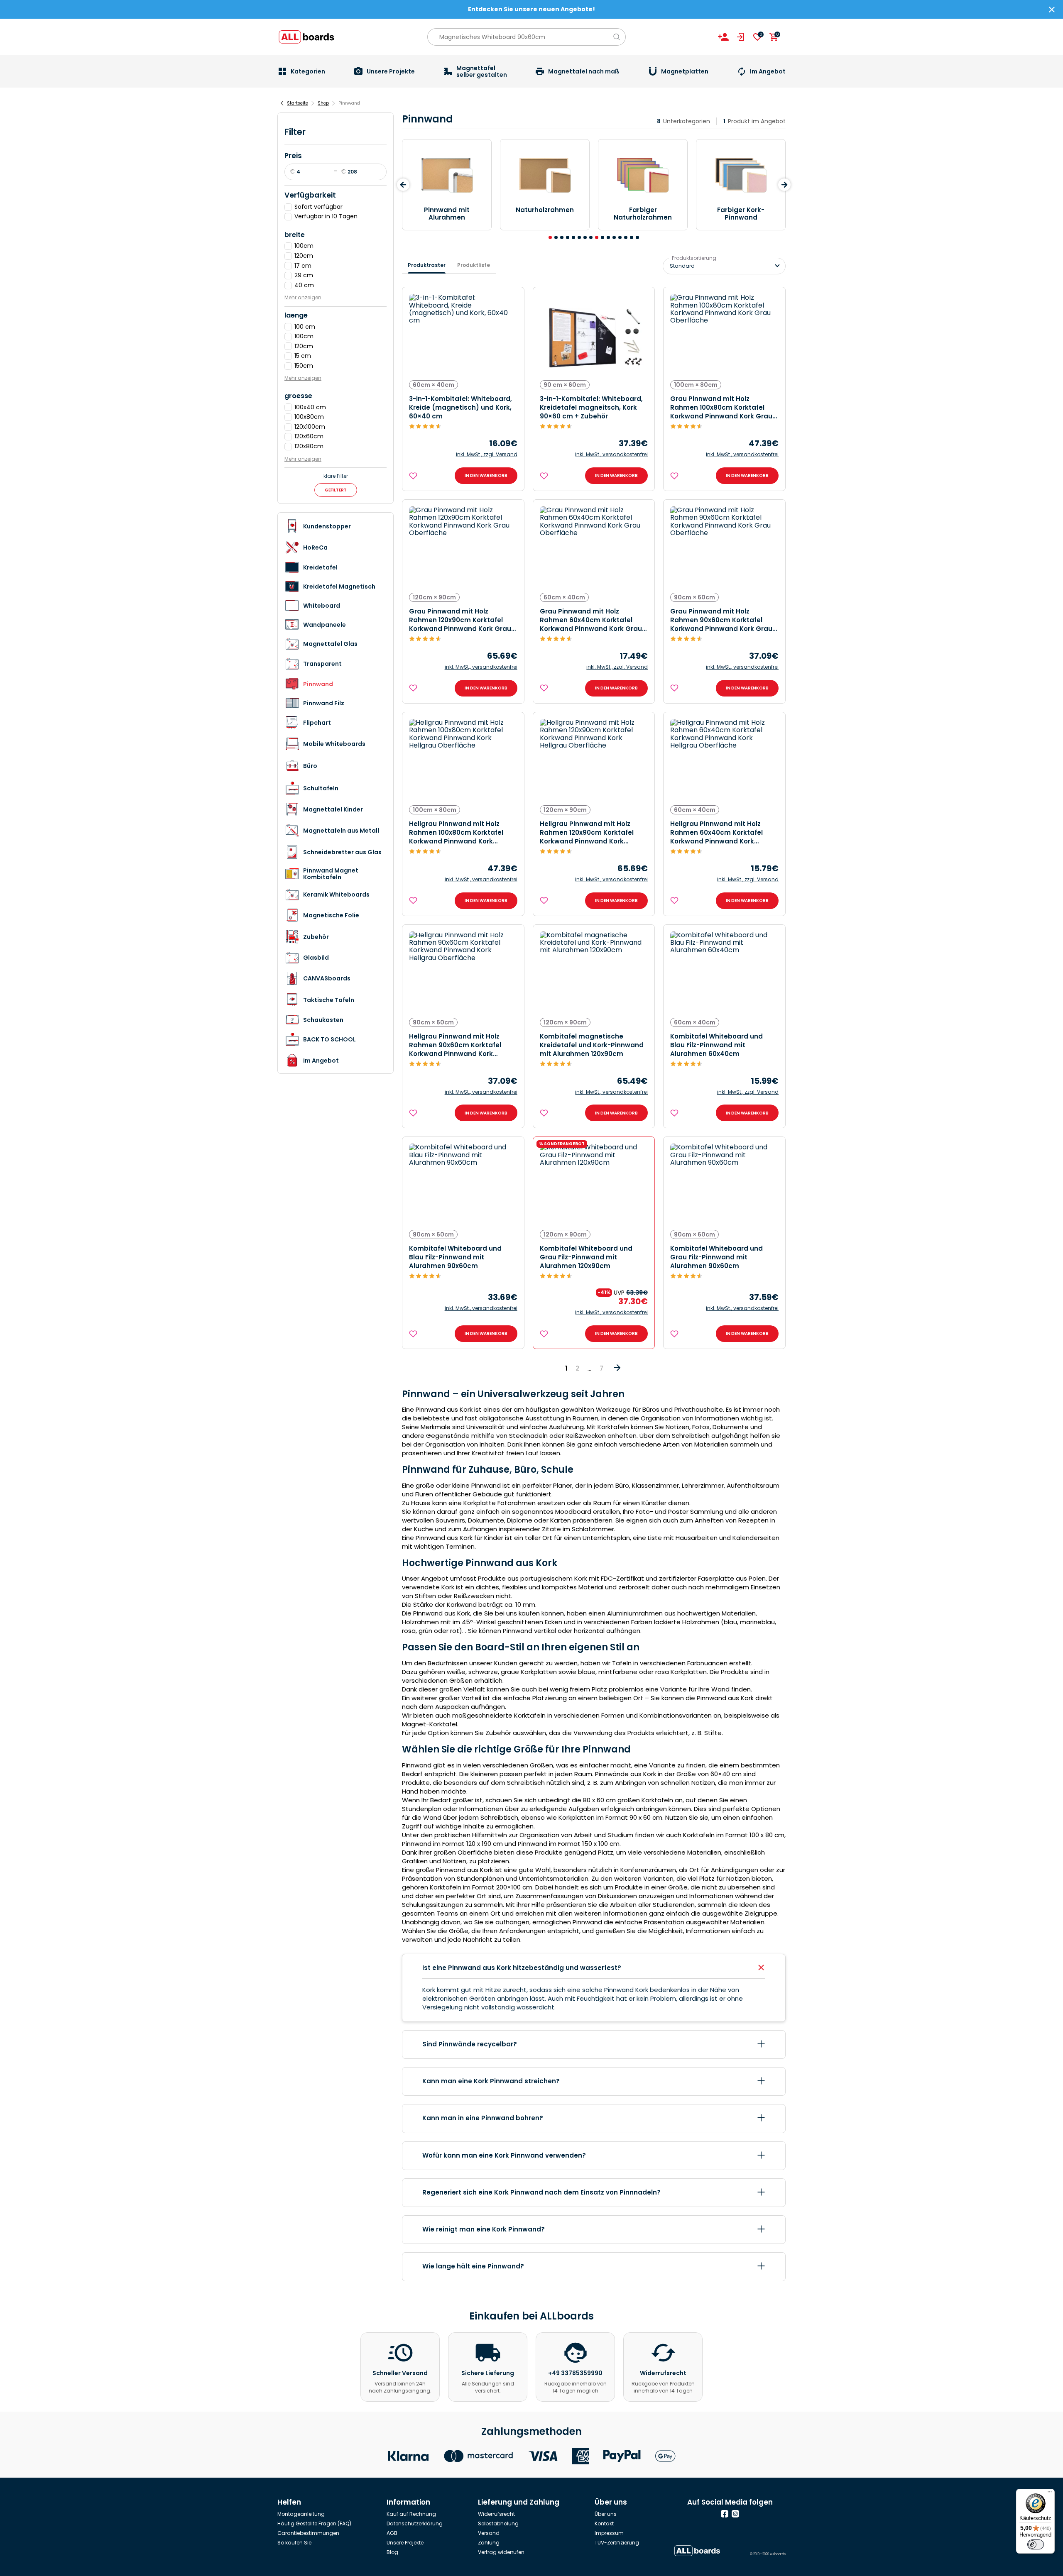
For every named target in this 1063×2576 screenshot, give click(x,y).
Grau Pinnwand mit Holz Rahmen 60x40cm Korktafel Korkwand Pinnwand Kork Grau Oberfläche (591, 620)
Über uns (606, 2514)
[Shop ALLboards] (306, 37)
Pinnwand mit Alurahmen (447, 214)
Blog (392, 2552)
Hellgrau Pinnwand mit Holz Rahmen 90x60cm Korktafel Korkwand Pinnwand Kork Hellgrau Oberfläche (455, 1045)
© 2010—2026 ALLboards (768, 2554)
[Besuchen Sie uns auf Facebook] (725, 2514)
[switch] (1036, 2544)
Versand (489, 2533)
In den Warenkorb (486, 475)
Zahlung (489, 2543)
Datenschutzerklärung (415, 2523)
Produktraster (427, 265)
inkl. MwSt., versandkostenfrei (611, 455)
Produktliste (474, 265)
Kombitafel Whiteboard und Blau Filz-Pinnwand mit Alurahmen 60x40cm (716, 1045)
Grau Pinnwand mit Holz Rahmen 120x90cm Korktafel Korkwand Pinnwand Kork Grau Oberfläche (460, 620)
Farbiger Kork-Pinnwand (741, 214)
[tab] (550, 237)
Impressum (609, 2533)
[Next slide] (784, 185)
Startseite (298, 103)
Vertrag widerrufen (501, 2552)
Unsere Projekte (405, 2543)
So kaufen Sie (294, 2543)
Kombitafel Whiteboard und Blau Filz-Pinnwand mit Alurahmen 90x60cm (455, 1257)
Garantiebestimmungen (308, 2533)
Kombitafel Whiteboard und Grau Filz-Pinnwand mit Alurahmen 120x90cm (586, 1257)
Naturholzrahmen (545, 210)
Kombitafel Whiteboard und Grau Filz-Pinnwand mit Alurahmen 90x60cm (716, 1257)
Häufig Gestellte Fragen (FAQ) (314, 2523)
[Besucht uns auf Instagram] (735, 2514)
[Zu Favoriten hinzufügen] (414, 476)
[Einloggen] (741, 37)
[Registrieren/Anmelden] (723, 37)
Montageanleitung (301, 2514)
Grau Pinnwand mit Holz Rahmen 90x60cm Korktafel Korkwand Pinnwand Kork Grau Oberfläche (721, 620)
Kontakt (604, 2523)
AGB (392, 2533)
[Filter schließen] (287, 125)
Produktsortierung (694, 258)
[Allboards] (697, 2551)
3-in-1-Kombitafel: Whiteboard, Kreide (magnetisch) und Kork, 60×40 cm (460, 407)
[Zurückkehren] (282, 103)
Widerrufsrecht (496, 2514)
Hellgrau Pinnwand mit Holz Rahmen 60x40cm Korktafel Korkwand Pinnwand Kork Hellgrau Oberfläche (716, 832)
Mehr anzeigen (303, 297)
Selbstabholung (498, 2523)
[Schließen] (1052, 10)
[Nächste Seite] (617, 1371)
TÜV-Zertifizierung (617, 2543)
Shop (323, 103)
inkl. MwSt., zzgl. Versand (487, 455)
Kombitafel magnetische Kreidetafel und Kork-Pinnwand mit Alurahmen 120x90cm (592, 1045)
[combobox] (724, 266)
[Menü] (1050, 2494)
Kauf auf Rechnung (411, 2514)
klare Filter (336, 476)
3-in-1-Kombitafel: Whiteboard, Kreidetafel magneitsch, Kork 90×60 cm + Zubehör (591, 407)
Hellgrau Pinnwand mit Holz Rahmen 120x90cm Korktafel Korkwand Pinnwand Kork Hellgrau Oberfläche (587, 832)
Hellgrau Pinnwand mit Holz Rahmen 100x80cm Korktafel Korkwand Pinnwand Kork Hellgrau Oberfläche (456, 832)
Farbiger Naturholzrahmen (643, 214)
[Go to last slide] (403, 185)
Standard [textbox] (682, 266)
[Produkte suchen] (617, 37)
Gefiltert (336, 490)
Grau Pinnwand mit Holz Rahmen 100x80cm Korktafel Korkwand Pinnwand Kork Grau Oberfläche (721, 407)
